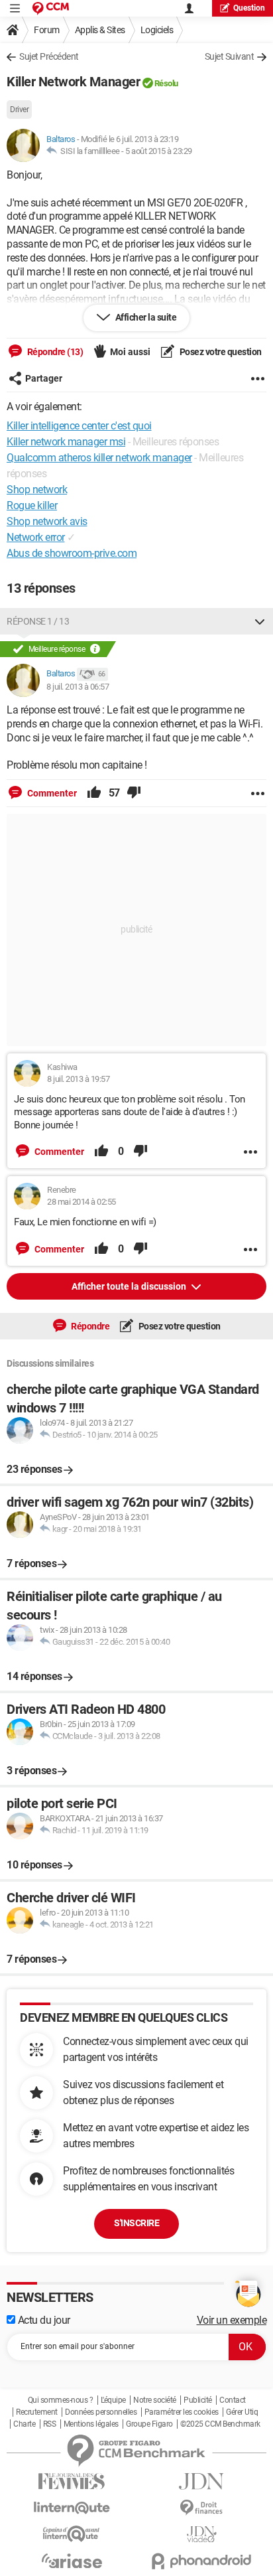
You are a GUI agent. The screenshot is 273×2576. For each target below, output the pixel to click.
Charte (24, 2424)
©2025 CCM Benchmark (220, 2424)
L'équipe (113, 2400)
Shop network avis (47, 521)
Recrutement (37, 2412)
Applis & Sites (100, 30)
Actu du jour (43, 2320)
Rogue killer (32, 505)
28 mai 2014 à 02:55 (82, 1202)
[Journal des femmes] (72, 2481)
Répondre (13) (54, 352)
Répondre (90, 1326)
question (249, 8)
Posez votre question (220, 352)
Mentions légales (91, 2424)
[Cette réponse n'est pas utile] (134, 793)
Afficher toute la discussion (130, 1286)
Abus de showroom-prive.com (72, 553)
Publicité (198, 2400)
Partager (44, 378)
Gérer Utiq (242, 2412)
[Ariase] (72, 2561)
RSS (50, 2424)
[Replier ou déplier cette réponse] (260, 621)
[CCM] (51, 8)
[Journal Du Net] (201, 2481)
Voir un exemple (232, 2320)
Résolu (166, 83)
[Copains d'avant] (72, 2534)
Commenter (51, 793)
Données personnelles (101, 2412)
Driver (19, 110)
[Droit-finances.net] (201, 2508)
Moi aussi (130, 352)
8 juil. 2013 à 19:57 (78, 1079)
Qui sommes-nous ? (61, 2400)
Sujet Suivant (230, 56)
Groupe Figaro (149, 2424)
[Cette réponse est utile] (94, 793)
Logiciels (157, 30)
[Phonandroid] (201, 2561)
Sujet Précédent (49, 56)
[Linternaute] (72, 2508)
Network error (36, 537)
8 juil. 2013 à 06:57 (78, 687)
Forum (47, 30)
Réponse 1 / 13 (38, 621)
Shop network (37, 490)
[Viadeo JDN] (201, 2535)
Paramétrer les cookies (182, 2412)
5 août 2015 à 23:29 (159, 151)
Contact (233, 2400)
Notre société (155, 2400)
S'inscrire (136, 2223)
